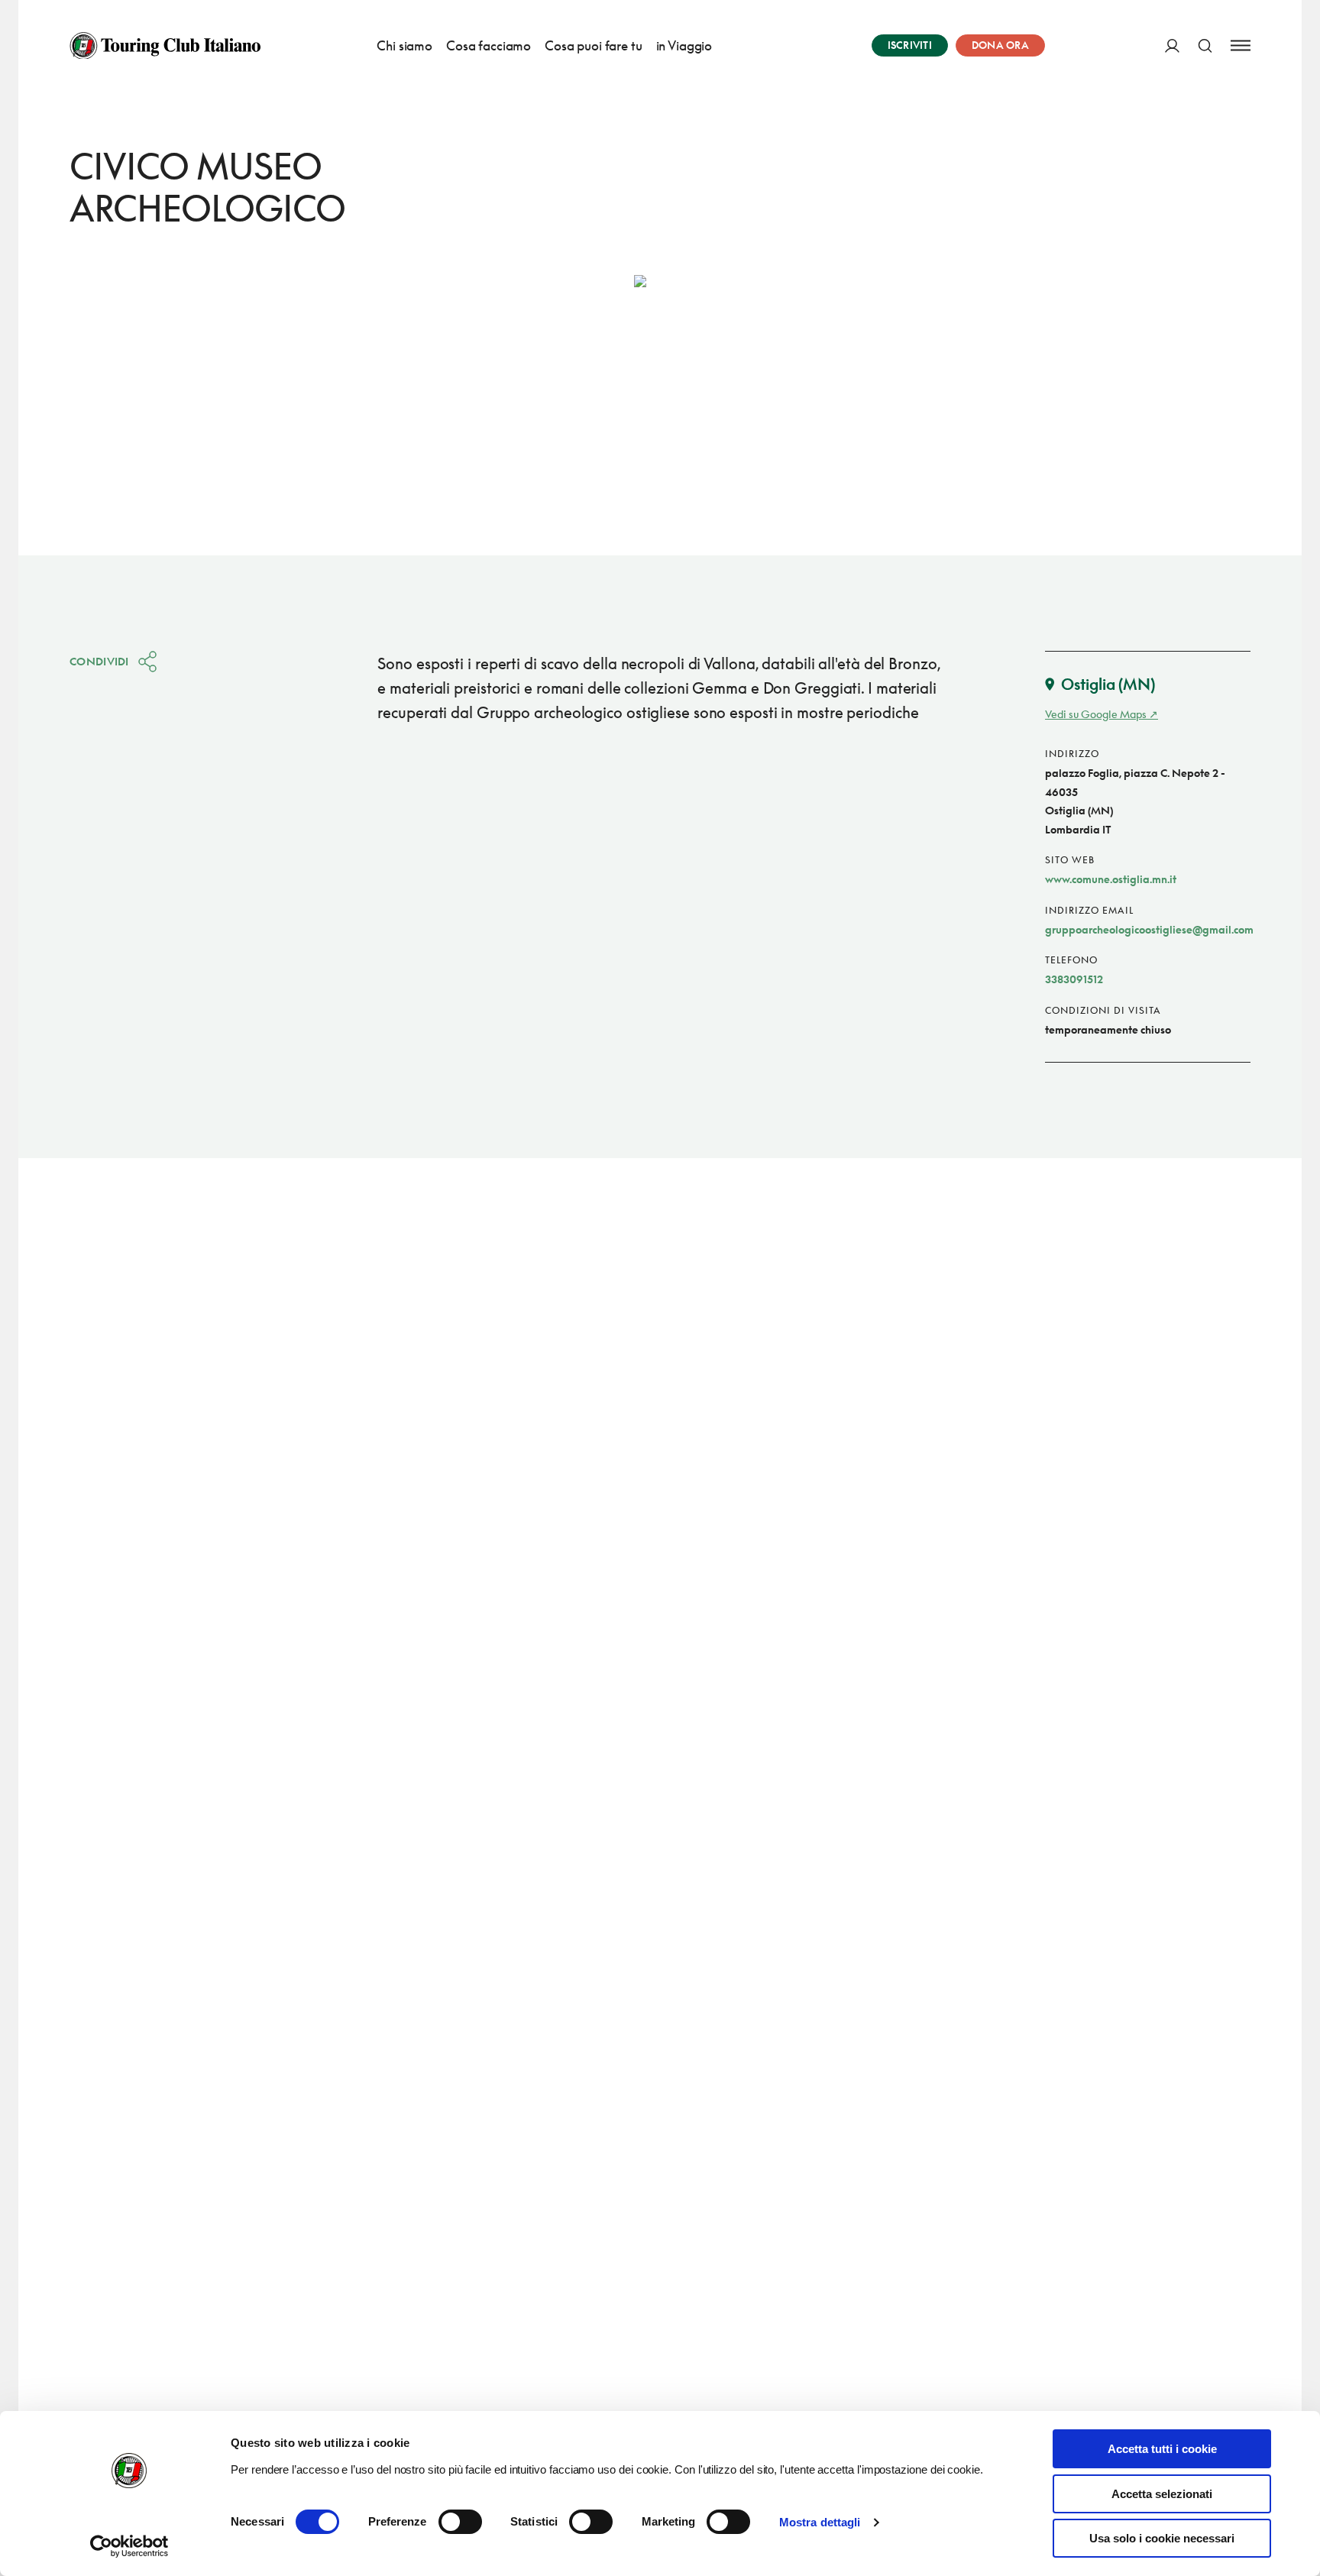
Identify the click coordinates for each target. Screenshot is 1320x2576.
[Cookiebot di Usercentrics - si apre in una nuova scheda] (129, 2546)
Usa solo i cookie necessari (1162, 2538)
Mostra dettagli (820, 2522)
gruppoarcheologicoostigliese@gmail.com (1149, 929)
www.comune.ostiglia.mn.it (1111, 879)
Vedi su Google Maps (1096, 714)
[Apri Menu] (1241, 45)
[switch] (460, 2522)
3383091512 (1074, 979)
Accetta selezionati (1162, 2494)
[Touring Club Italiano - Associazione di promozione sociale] (165, 46)
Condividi (99, 661)
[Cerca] (1205, 45)
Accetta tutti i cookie (1162, 2449)
